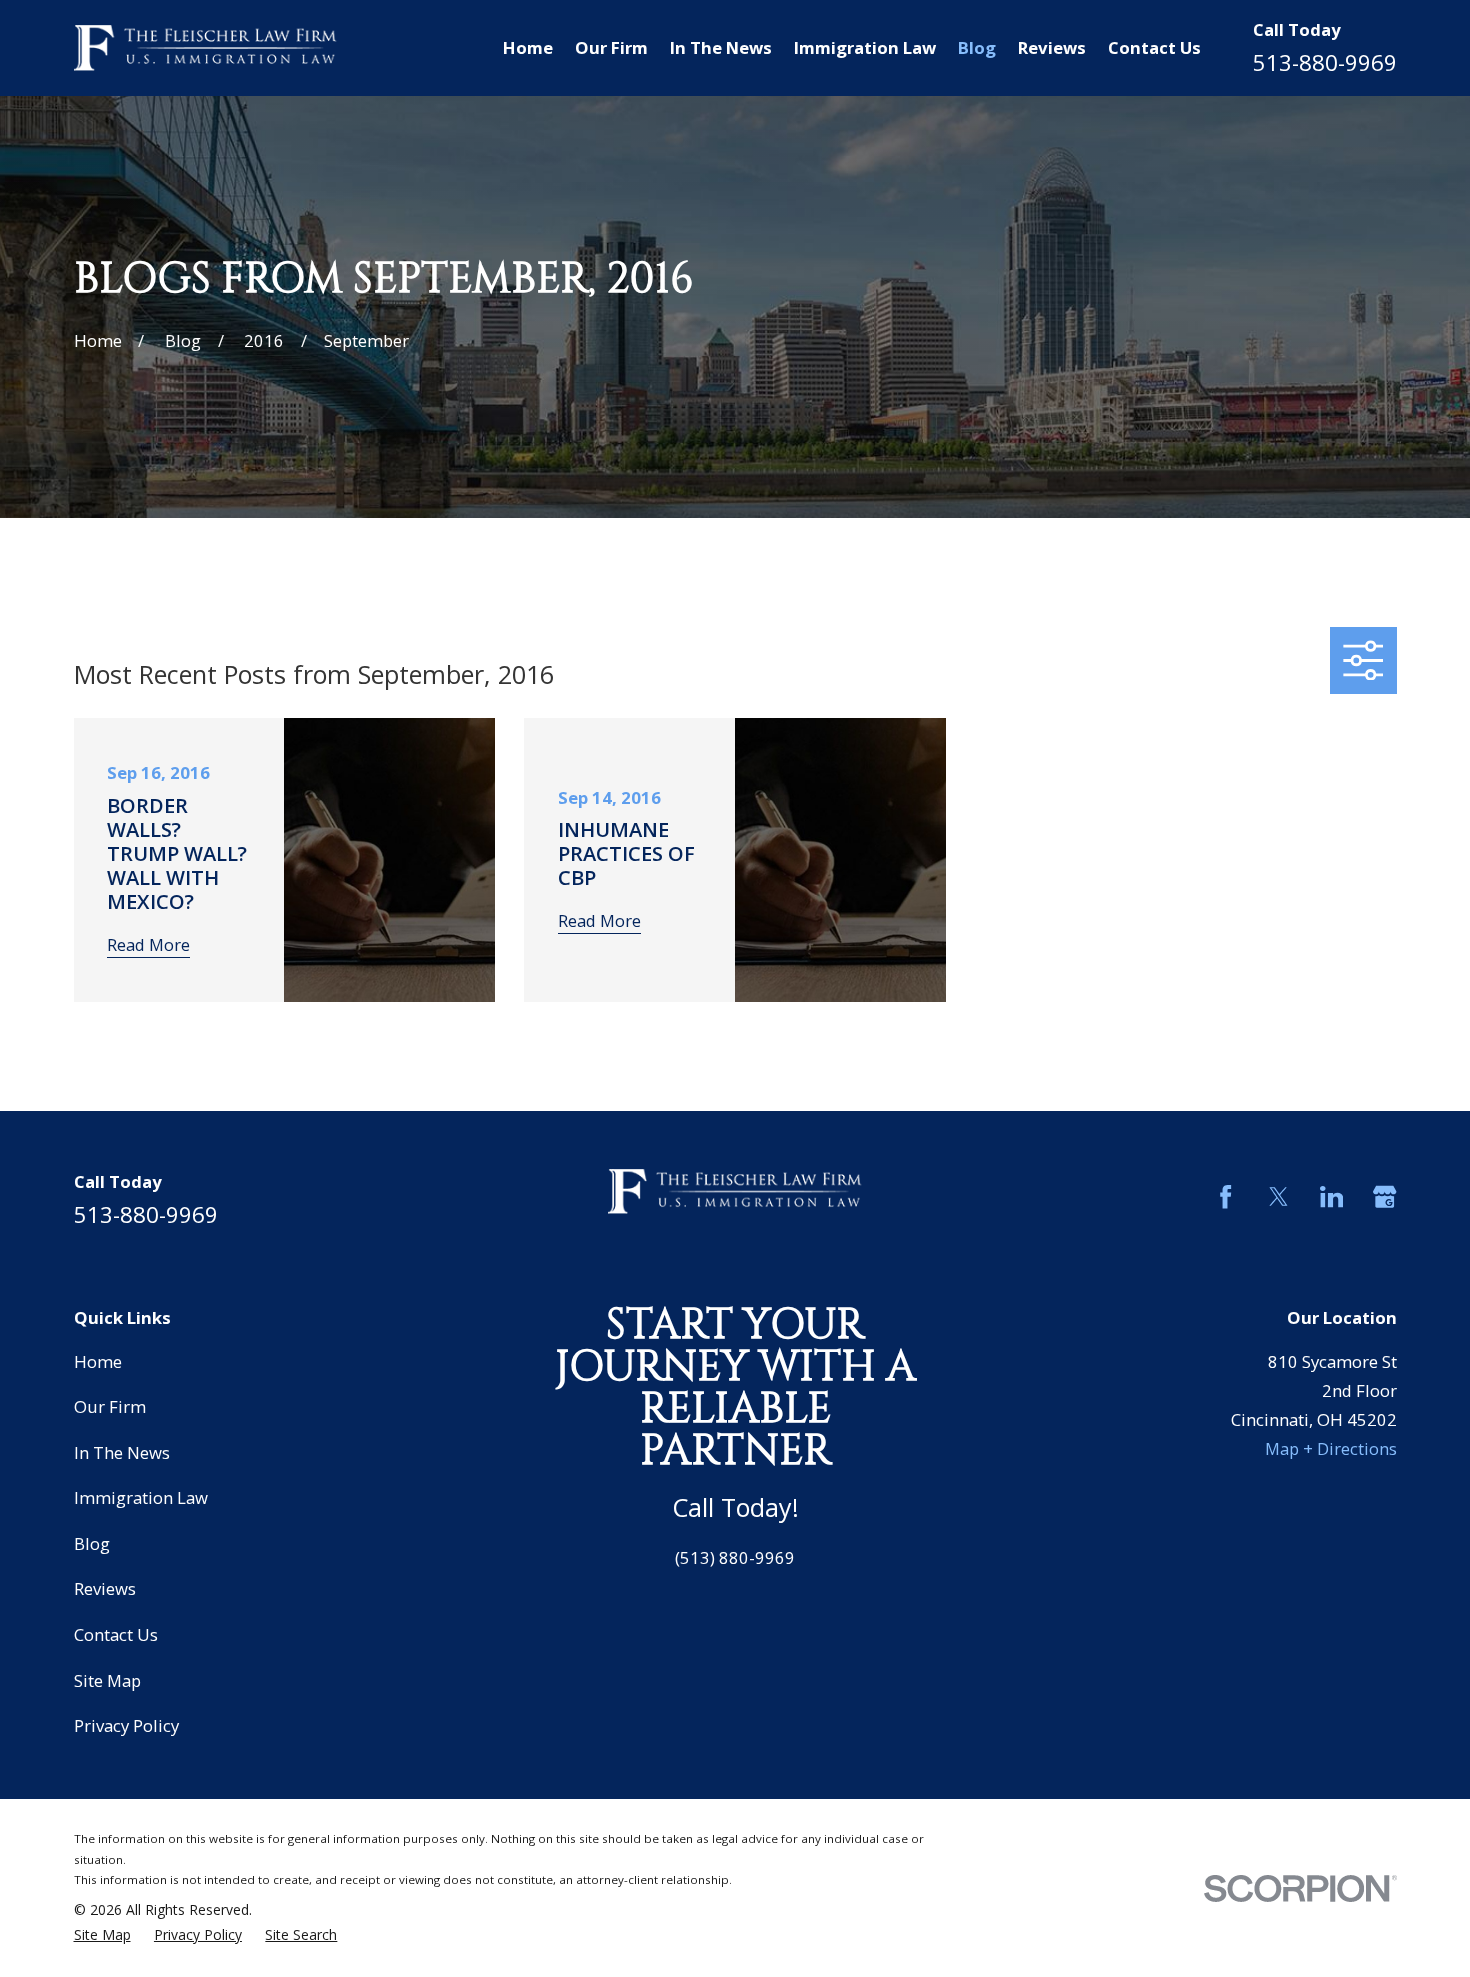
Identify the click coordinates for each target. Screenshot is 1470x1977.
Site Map (107, 1680)
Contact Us (116, 1634)
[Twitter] (1278, 1196)
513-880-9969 (1325, 62)
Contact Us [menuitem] (1154, 47)
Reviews (105, 1588)
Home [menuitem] (528, 47)
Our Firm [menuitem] (611, 47)
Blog (92, 1543)
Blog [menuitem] (977, 47)
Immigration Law (141, 1497)
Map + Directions (1331, 1448)
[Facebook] (1225, 1196)
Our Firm (110, 1406)
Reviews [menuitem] (1052, 47)
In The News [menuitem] (721, 47)
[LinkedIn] (1331, 1196)
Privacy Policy (126, 1725)
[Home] (205, 48)
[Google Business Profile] (1384, 1196)
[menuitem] (102, 1935)
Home (98, 1361)
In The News (122, 1452)
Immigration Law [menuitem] (865, 47)
